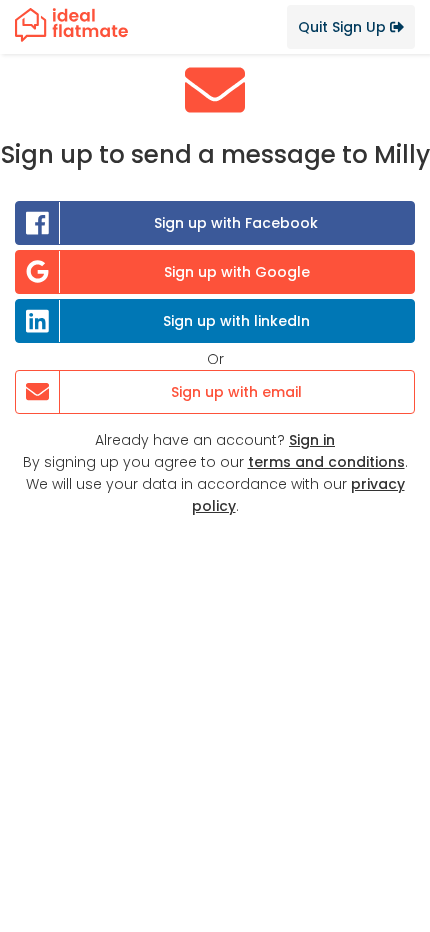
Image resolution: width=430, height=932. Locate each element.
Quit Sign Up (344, 27)
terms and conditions (326, 462)
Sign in (312, 440)
